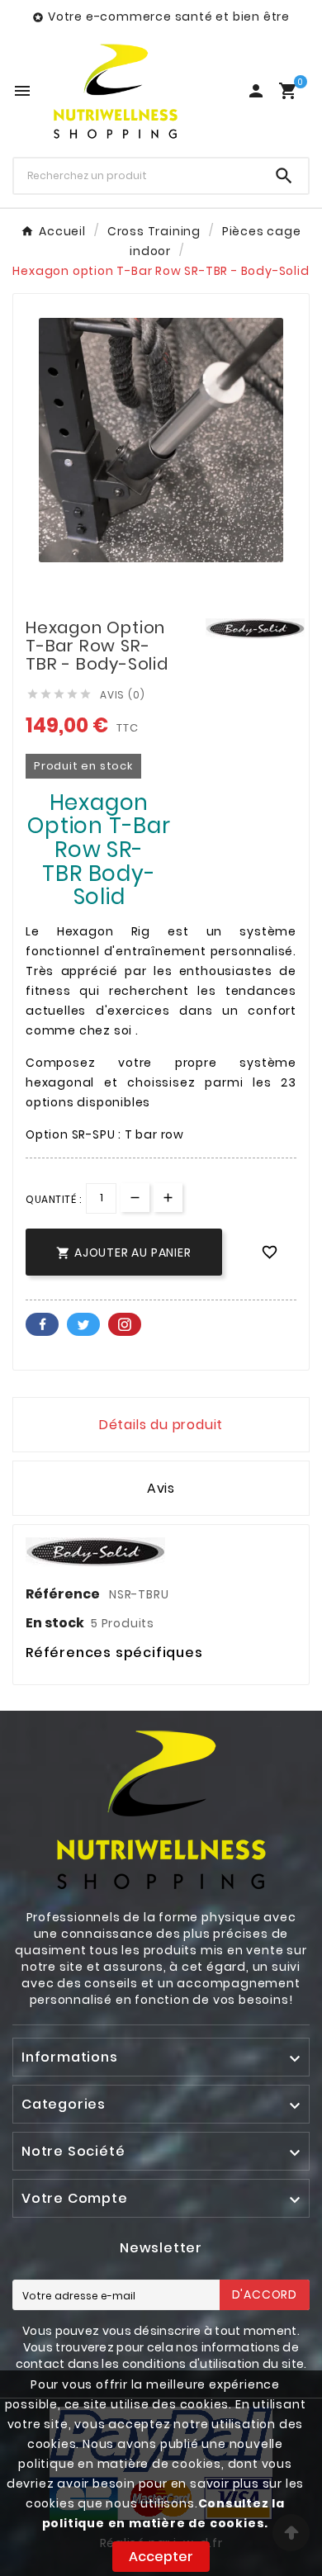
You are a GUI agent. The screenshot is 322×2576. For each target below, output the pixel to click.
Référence (64, 1594)
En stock (55, 1623)
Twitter (83, 1324)
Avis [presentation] (161, 1488)
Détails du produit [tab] (161, 1425)
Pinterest (125, 1324)
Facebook (42, 1324)
